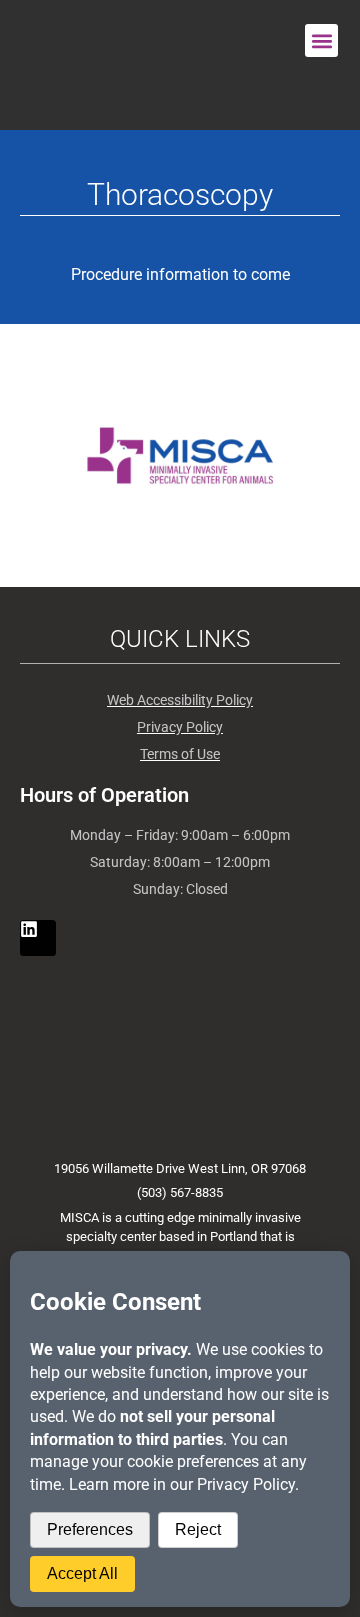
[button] (321, 40)
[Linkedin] (38, 938)
